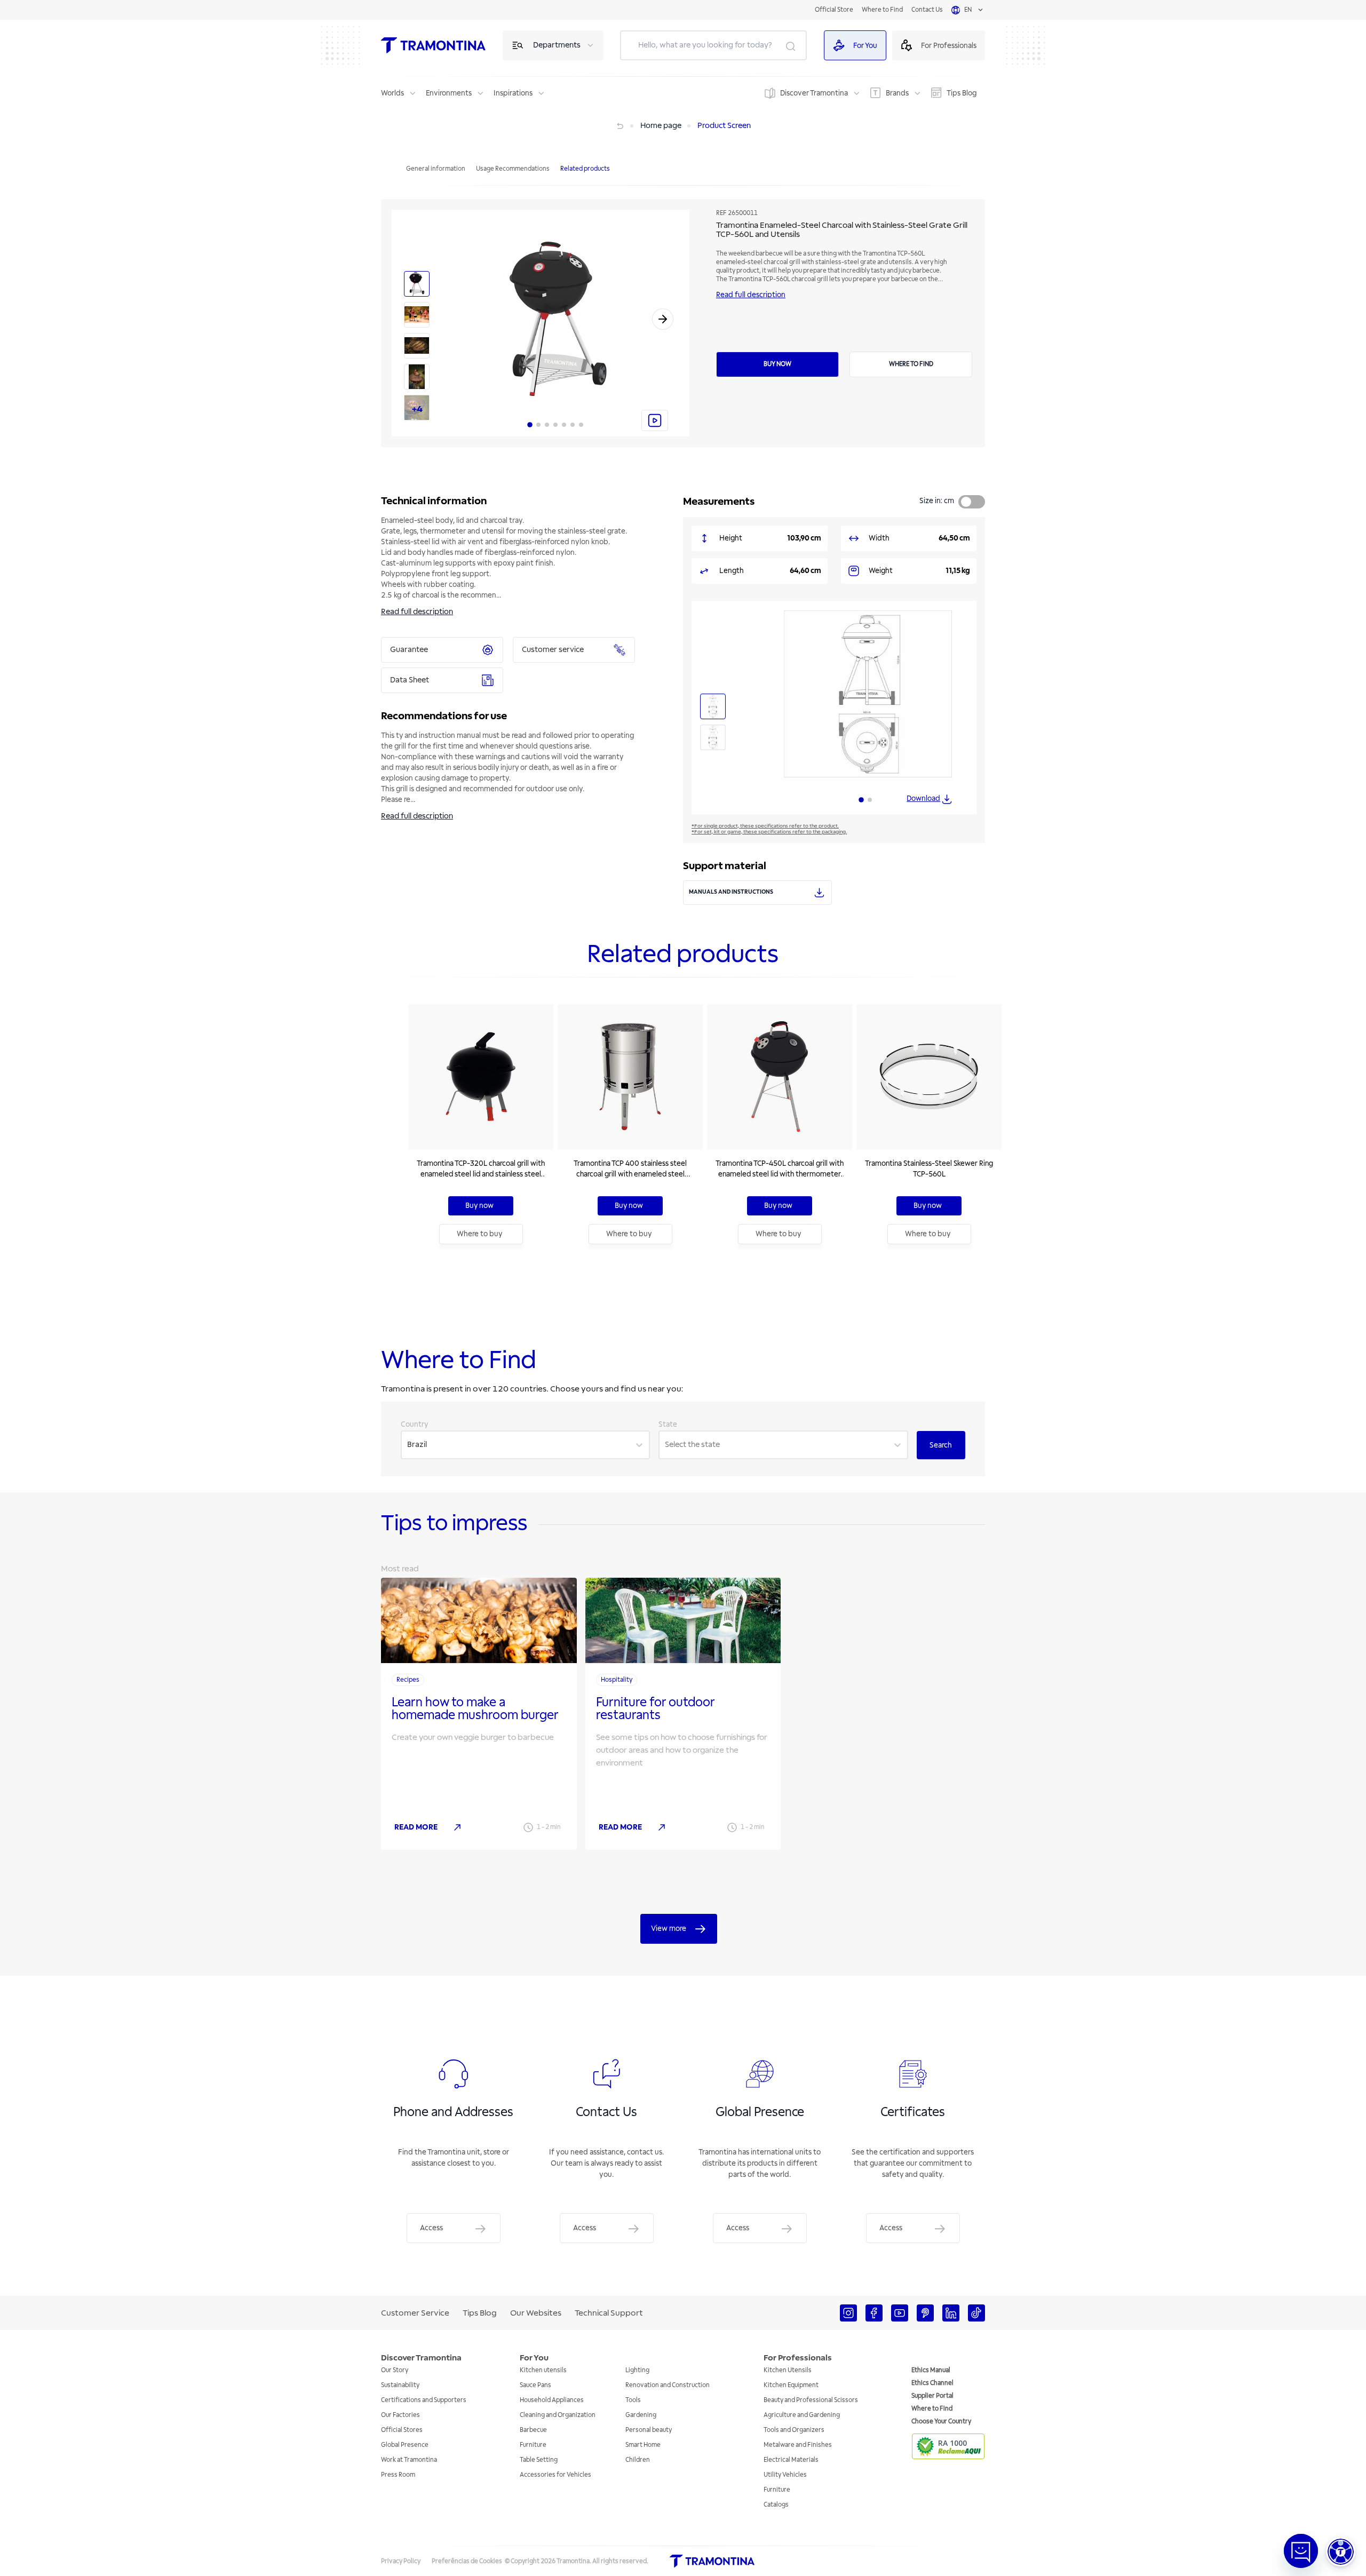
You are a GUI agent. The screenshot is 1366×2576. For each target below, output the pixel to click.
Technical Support (609, 2313)
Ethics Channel (932, 2383)
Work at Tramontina (409, 2460)
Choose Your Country (941, 2422)
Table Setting (539, 2460)
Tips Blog (962, 93)
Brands (897, 93)
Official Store (834, 10)
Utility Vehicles (785, 2475)
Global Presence (405, 2445)
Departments (557, 45)
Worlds (392, 93)
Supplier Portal (932, 2396)
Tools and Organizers (794, 2430)
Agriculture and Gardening (802, 2415)
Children (638, 2460)
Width (879, 538)
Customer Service (415, 2313)
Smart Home (643, 2445)
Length (732, 571)
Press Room (398, 2475)
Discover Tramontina (814, 93)
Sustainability (400, 2385)
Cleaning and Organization (558, 2415)
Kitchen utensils (543, 2370)
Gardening (641, 2415)
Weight (881, 571)
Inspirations (513, 93)
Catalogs (776, 2505)
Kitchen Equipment (791, 2385)
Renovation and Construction (668, 2385)
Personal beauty (649, 2430)
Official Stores (402, 2430)
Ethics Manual (931, 2370)
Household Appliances (552, 2400)
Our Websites (536, 2313)
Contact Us (927, 10)
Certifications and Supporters (424, 2400)
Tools (633, 2400)
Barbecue (533, 2430)
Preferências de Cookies (467, 2561)
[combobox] (408, 1445)
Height (731, 538)
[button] (1341, 2552)
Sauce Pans (535, 2385)
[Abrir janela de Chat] (1301, 2551)
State (668, 1424)
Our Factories (400, 2415)
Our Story (395, 2370)
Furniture (533, 2445)
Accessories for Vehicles (555, 2475)
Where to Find (882, 10)
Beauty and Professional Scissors (811, 2400)
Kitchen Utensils (788, 2370)
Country (415, 1424)
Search (941, 1445)
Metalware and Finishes (798, 2445)
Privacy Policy (401, 2561)
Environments (449, 93)
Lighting (637, 2370)
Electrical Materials (791, 2460)
